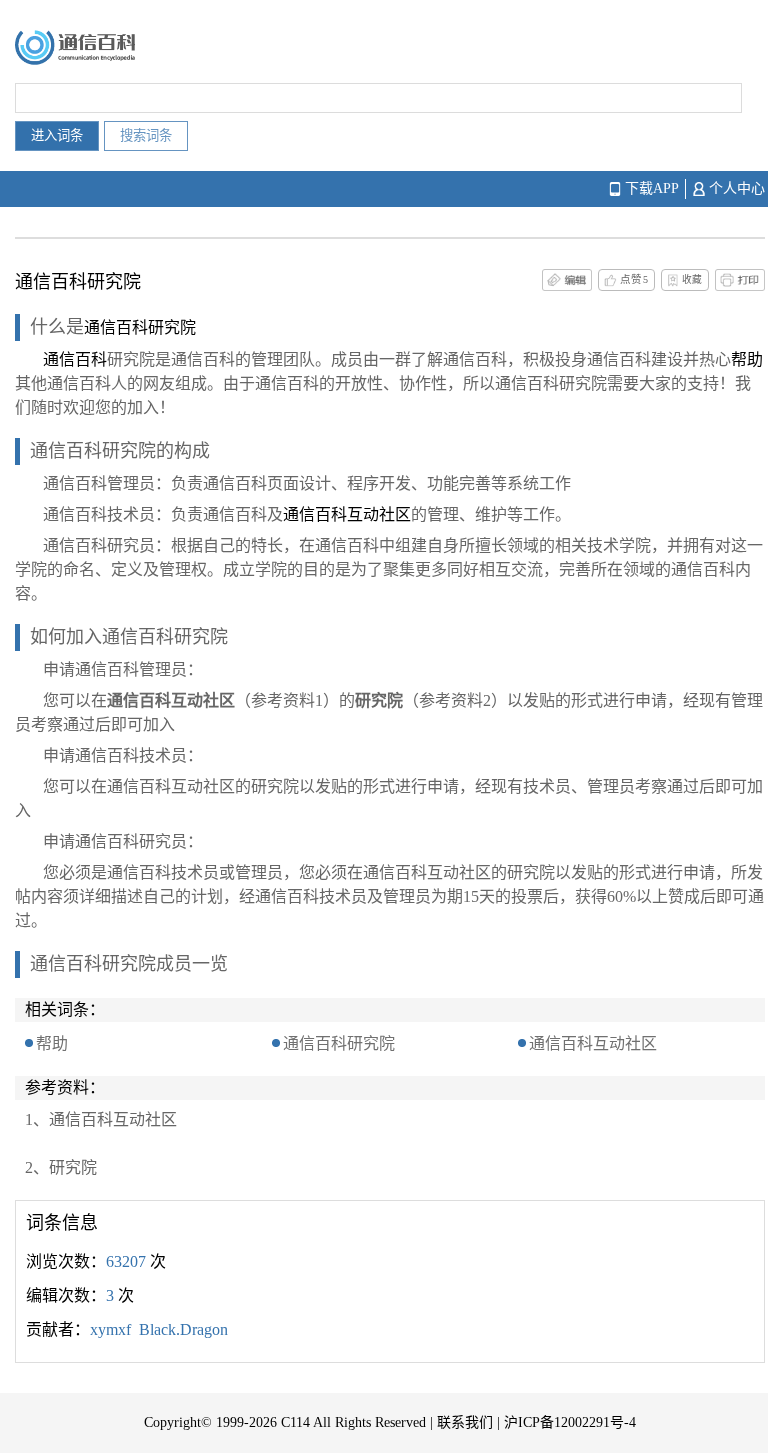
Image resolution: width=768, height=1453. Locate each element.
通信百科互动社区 (593, 1043)
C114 (295, 1422)
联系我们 (465, 1422)
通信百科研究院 (339, 1043)
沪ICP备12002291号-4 (570, 1422)
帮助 (52, 1043)
